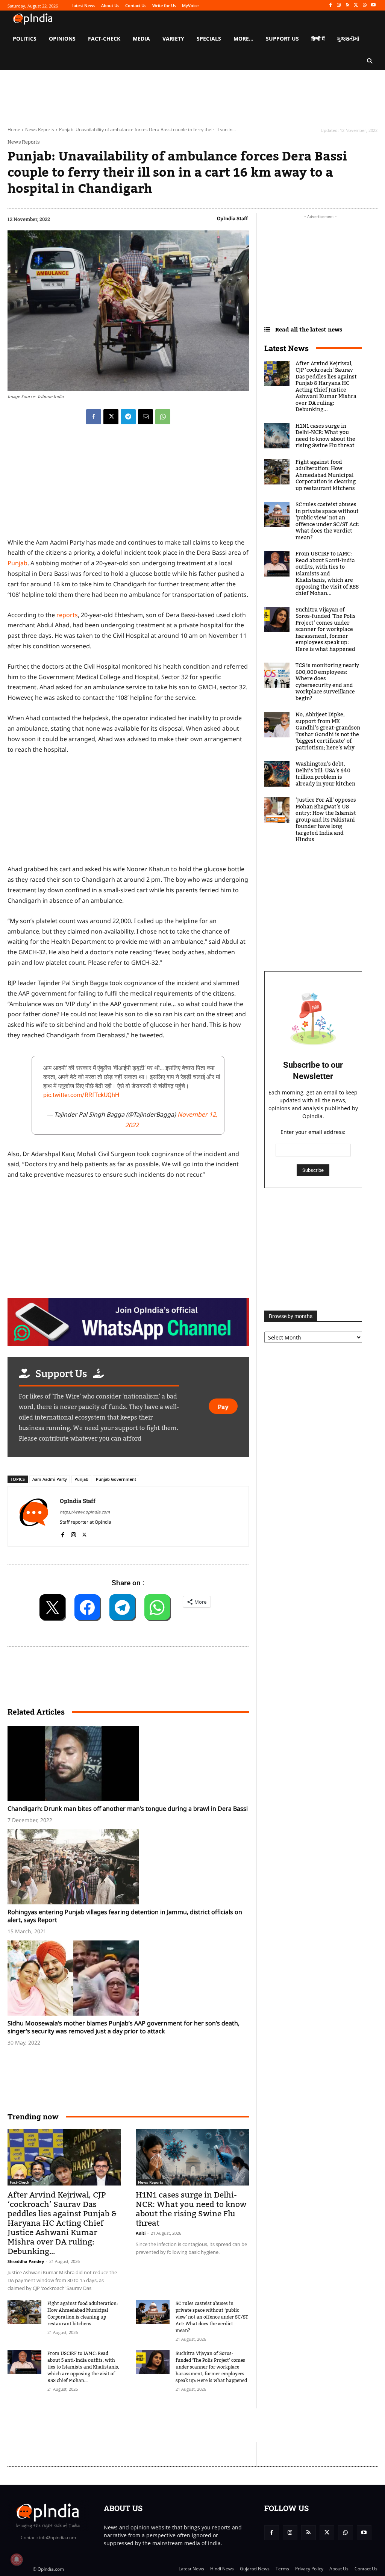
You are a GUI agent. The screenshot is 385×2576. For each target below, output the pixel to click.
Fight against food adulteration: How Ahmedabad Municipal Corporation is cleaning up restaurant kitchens (83, 2314)
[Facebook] (330, 5)
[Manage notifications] (17, 2559)
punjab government (116, 1479)
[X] (356, 5)
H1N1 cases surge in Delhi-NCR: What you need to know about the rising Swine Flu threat (191, 2209)
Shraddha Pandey (26, 2261)
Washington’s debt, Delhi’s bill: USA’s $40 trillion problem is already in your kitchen (325, 774)
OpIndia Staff (232, 218)
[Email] (146, 417)
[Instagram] (339, 5)
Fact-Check (20, 2182)
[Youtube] (373, 5)
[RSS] (348, 5)
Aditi (141, 2233)
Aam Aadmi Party (50, 1479)
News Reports (40, 129)
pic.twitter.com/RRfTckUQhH (81, 1095)
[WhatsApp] (365, 5)
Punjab (17, 563)
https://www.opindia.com (85, 1512)
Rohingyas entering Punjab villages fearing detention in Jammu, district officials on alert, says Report (125, 1916)
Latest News (286, 348)
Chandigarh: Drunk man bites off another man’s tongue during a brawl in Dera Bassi (128, 1809)
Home (14, 129)
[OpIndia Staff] (34, 1516)
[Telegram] (128, 417)
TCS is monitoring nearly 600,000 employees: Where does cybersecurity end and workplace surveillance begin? (327, 682)
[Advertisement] (144, 2425)
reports (66, 615)
